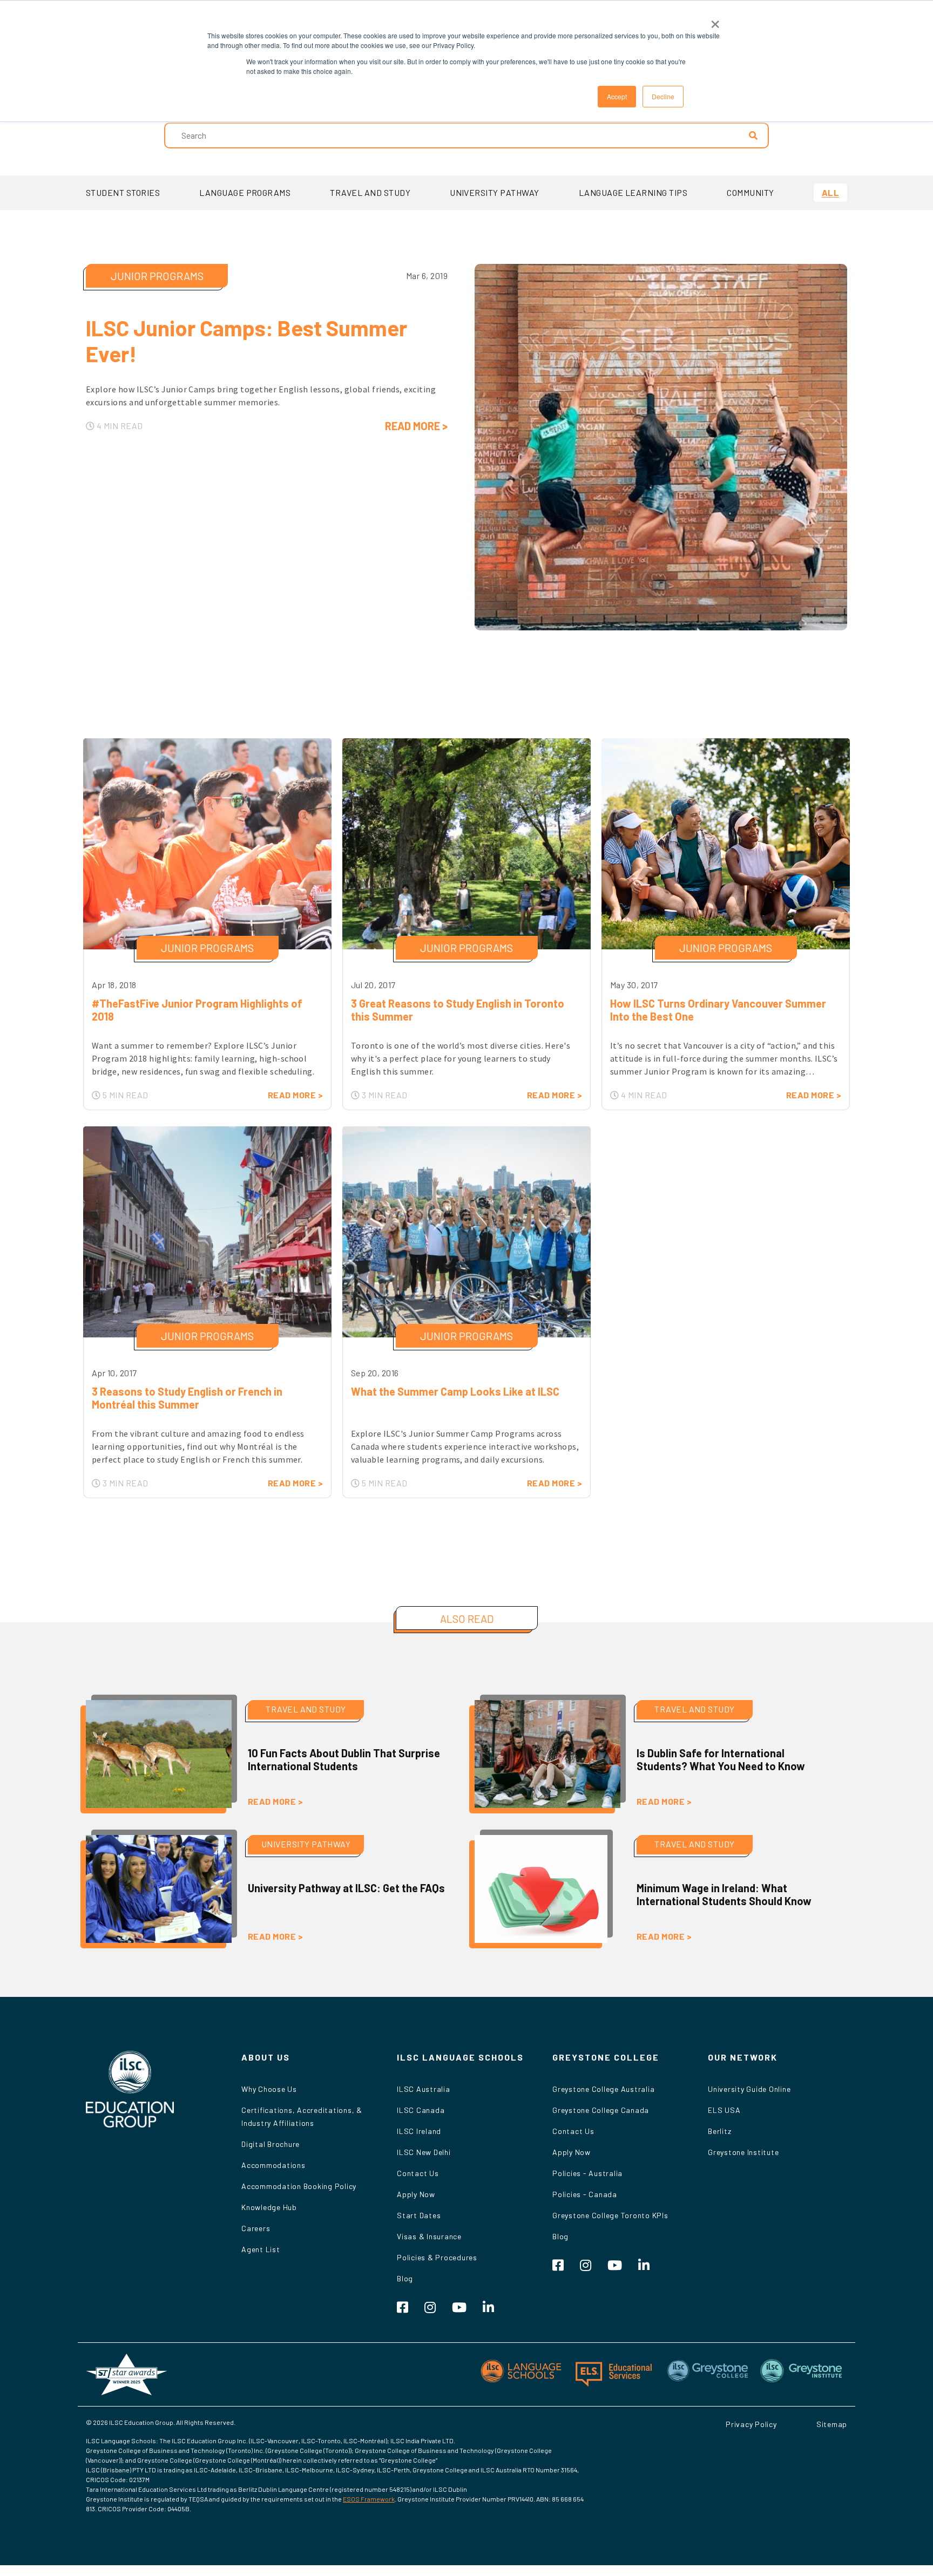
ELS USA (724, 2110)
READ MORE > (416, 426)
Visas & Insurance (429, 2236)
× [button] (715, 21)
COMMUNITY (750, 192)
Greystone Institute (743, 2152)
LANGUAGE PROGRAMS (245, 192)
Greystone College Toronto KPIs (610, 2215)
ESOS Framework (369, 2499)
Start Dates (419, 2215)
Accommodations (273, 2165)
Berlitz (719, 2131)
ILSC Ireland (419, 2131)
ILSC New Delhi (424, 2152)
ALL (830, 192)
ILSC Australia (424, 2089)
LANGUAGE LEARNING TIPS (633, 192)
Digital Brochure (271, 2144)
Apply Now (416, 2194)
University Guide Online (749, 2089)
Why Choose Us (269, 2089)
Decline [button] (663, 96)
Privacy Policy (751, 2424)
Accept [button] (617, 96)
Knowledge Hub (269, 2207)
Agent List (261, 2249)
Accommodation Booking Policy (299, 2186)
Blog (405, 2278)
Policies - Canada (585, 2194)
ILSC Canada (421, 2110)
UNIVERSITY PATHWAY (495, 192)
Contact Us (418, 2173)
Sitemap (832, 2424)
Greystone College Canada (601, 2110)
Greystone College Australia (603, 2089)
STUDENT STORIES (123, 192)
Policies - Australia (587, 2173)
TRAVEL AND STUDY (370, 192)
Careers (256, 2228)
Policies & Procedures (437, 2257)
